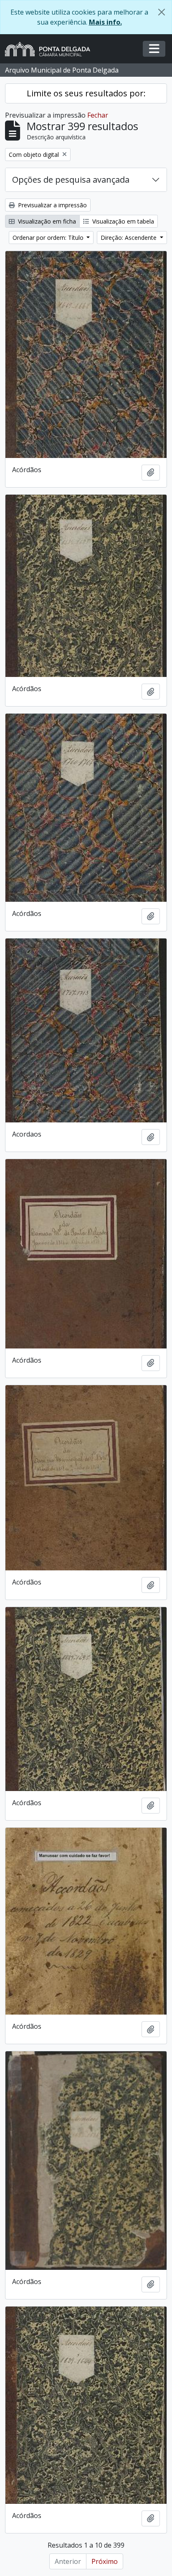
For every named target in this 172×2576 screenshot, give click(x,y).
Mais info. (105, 22)
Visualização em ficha (46, 221)
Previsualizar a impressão (52, 205)
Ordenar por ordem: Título (49, 238)
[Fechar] (162, 12)
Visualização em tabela (122, 221)
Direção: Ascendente (129, 238)
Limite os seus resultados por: (86, 93)
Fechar (98, 115)
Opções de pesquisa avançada (71, 180)
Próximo (105, 2561)
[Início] (51, 49)
